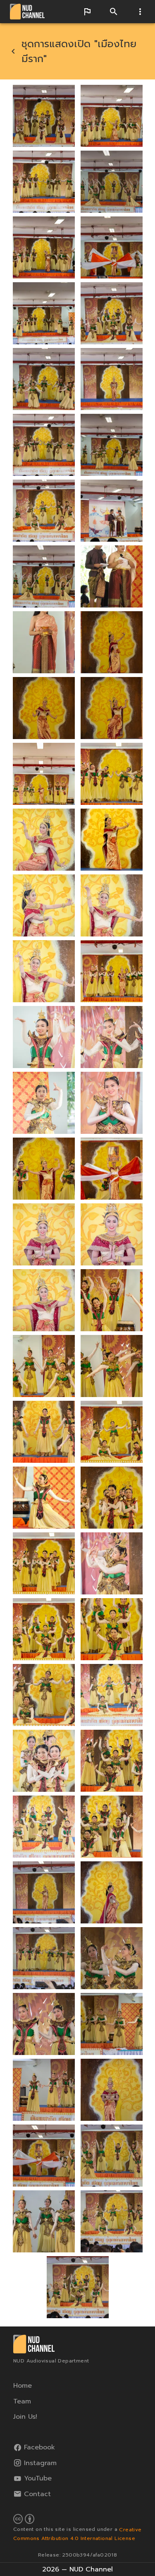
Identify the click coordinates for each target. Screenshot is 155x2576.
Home (23, 2386)
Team (22, 2401)
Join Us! (25, 2417)
